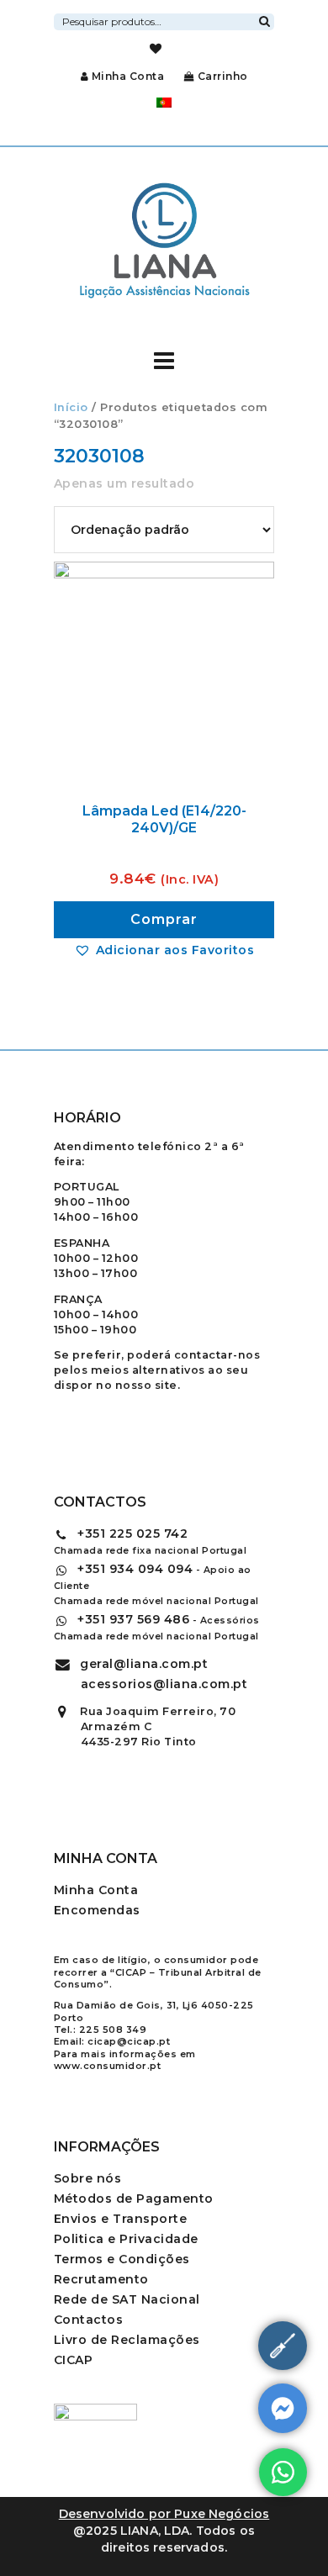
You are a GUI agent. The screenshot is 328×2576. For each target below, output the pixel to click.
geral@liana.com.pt (144, 1664)
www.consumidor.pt (108, 2066)
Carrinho (221, 76)
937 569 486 (133, 1619)
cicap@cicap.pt (129, 2041)
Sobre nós (88, 2178)
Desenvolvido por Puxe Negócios (164, 2514)
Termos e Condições (122, 2259)
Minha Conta (128, 76)
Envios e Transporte (121, 2219)
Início (71, 407)
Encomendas (97, 1910)
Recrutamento (101, 2279)
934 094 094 (135, 1569)
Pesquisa (264, 19)
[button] (164, 950)
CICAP (74, 2360)
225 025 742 (132, 1533)
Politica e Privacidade (126, 2239)
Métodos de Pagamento (134, 2199)
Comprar (164, 919)
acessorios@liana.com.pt (164, 1684)
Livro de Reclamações (127, 2340)
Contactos (89, 2320)
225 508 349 (113, 2030)
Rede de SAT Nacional (127, 2299)
